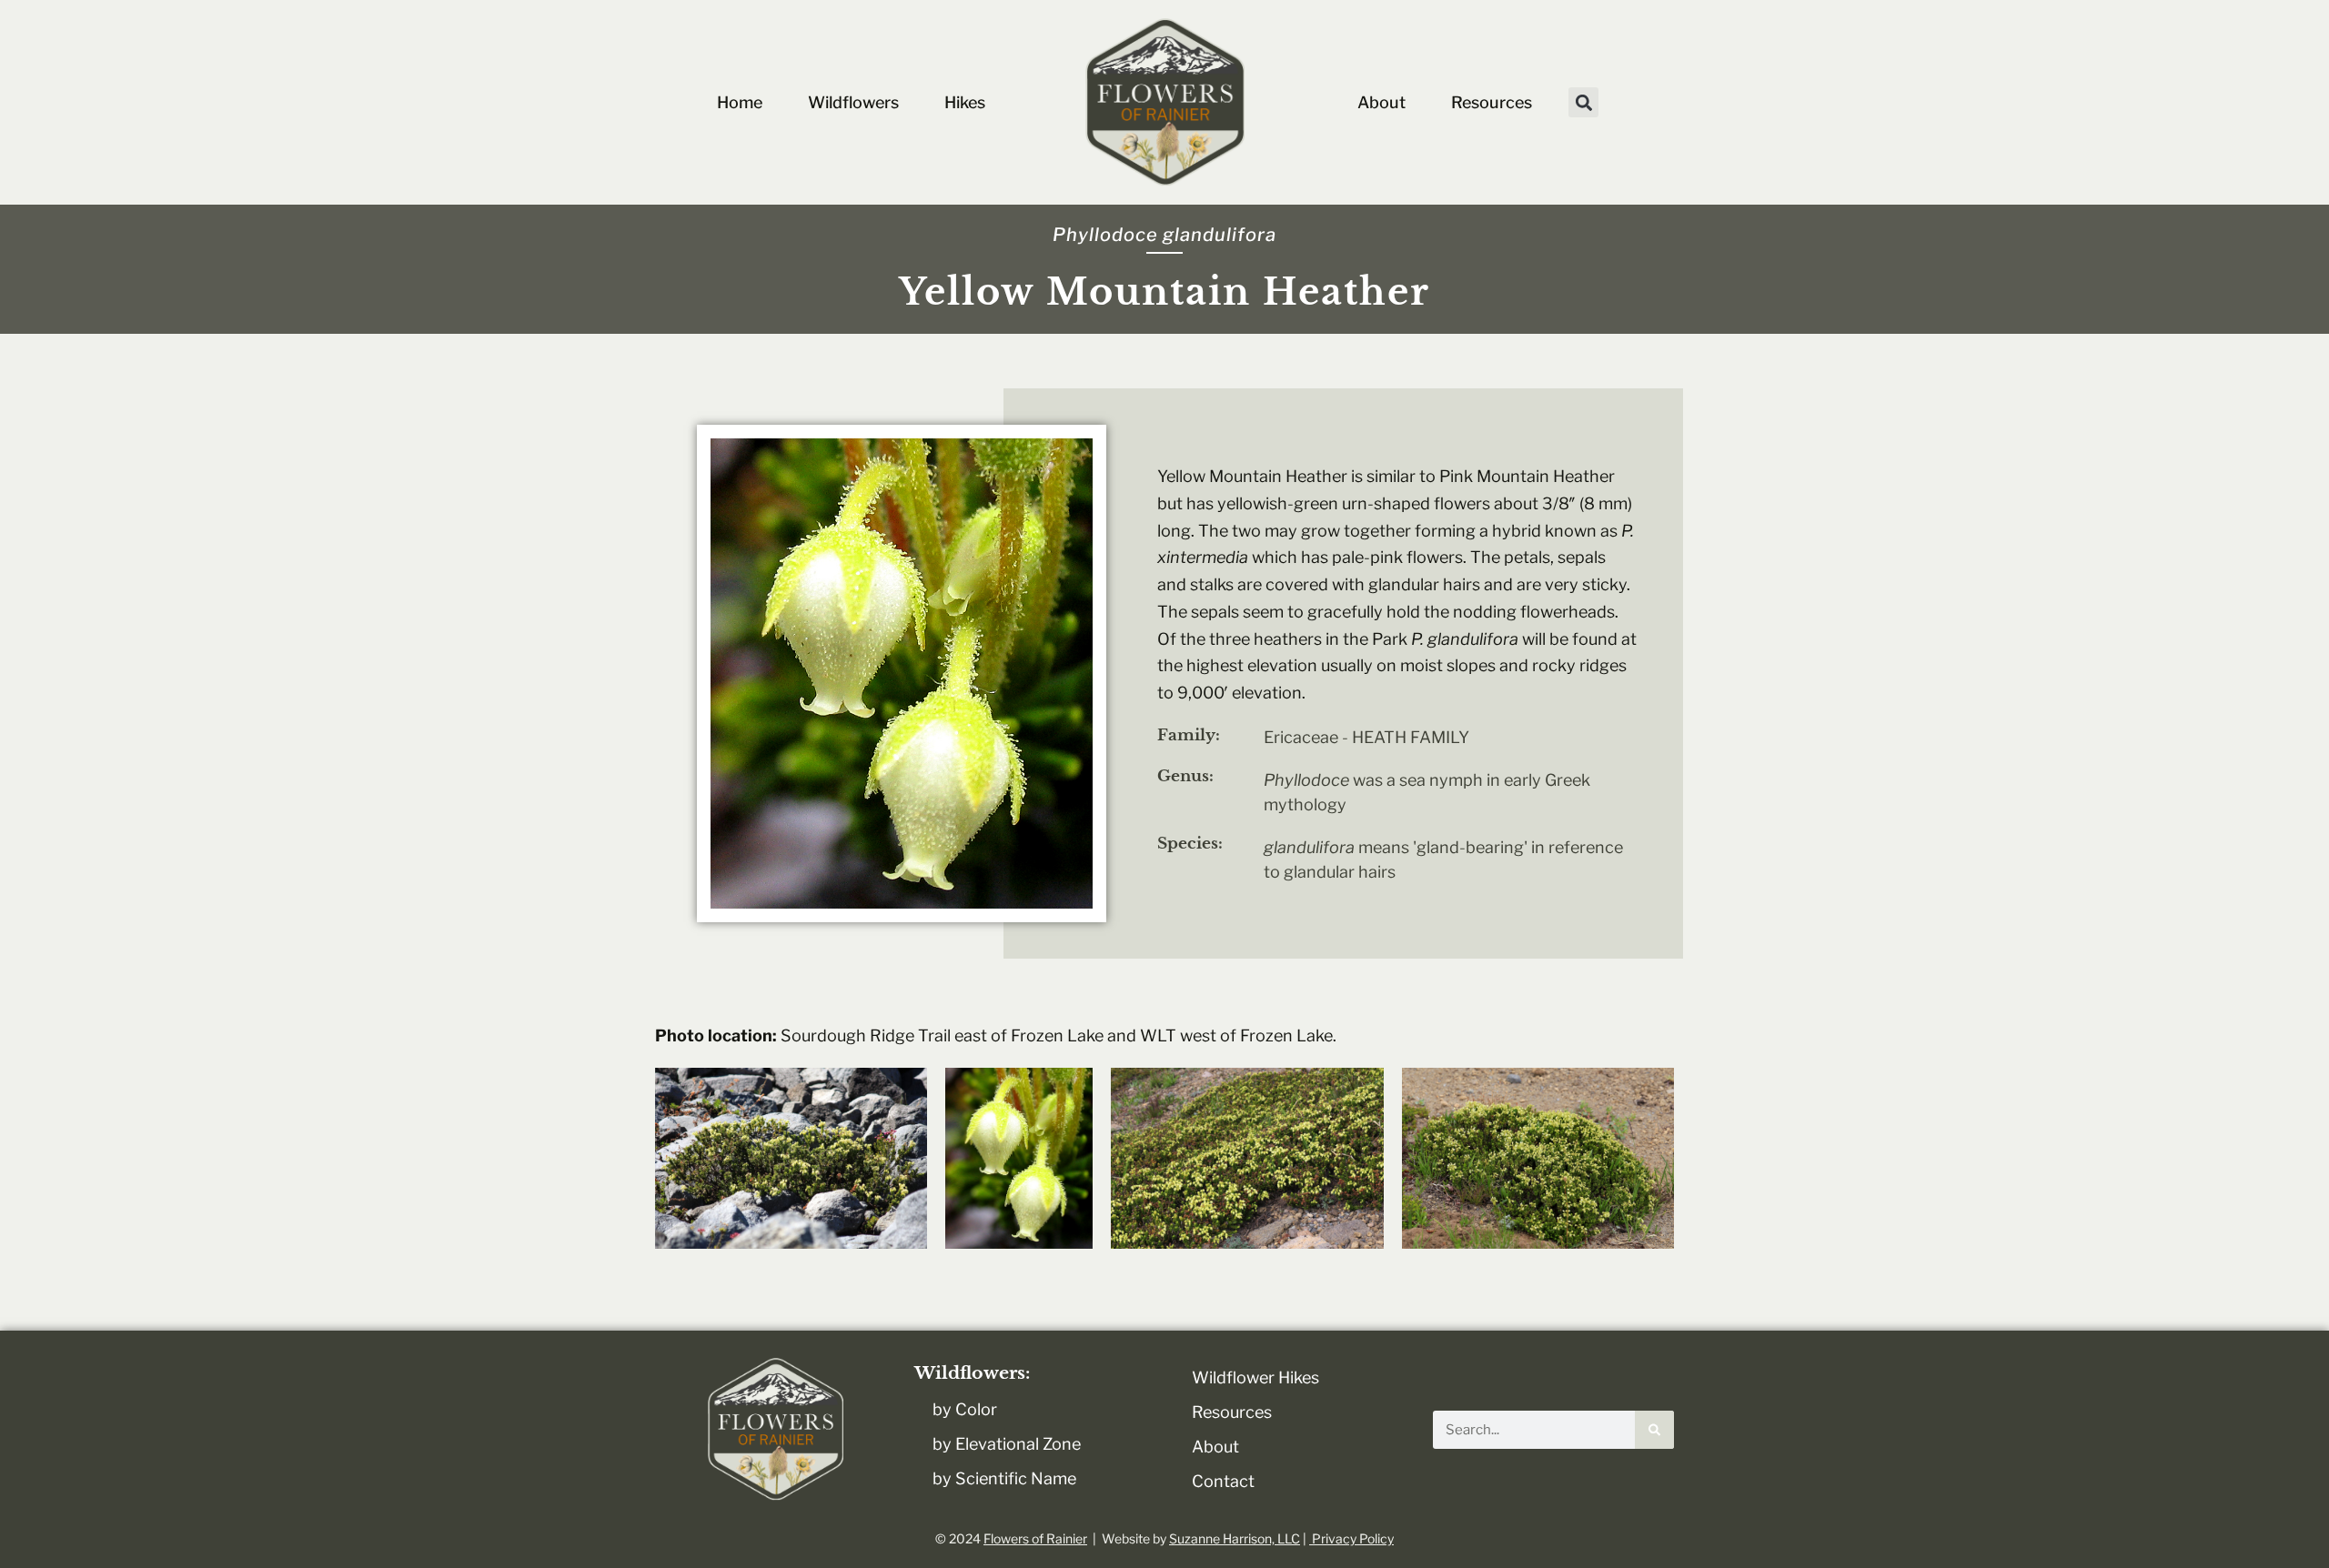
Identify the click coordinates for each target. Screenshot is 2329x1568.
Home (740, 102)
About (1381, 102)
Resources (1492, 102)
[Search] (1654, 1430)
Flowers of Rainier (1035, 1538)
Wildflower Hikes (1255, 1377)
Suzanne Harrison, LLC (1235, 1538)
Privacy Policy (1351, 1538)
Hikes (965, 102)
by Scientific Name (1004, 1478)
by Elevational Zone (1007, 1444)
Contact (1223, 1481)
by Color (965, 1409)
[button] (1583, 102)
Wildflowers (853, 102)
